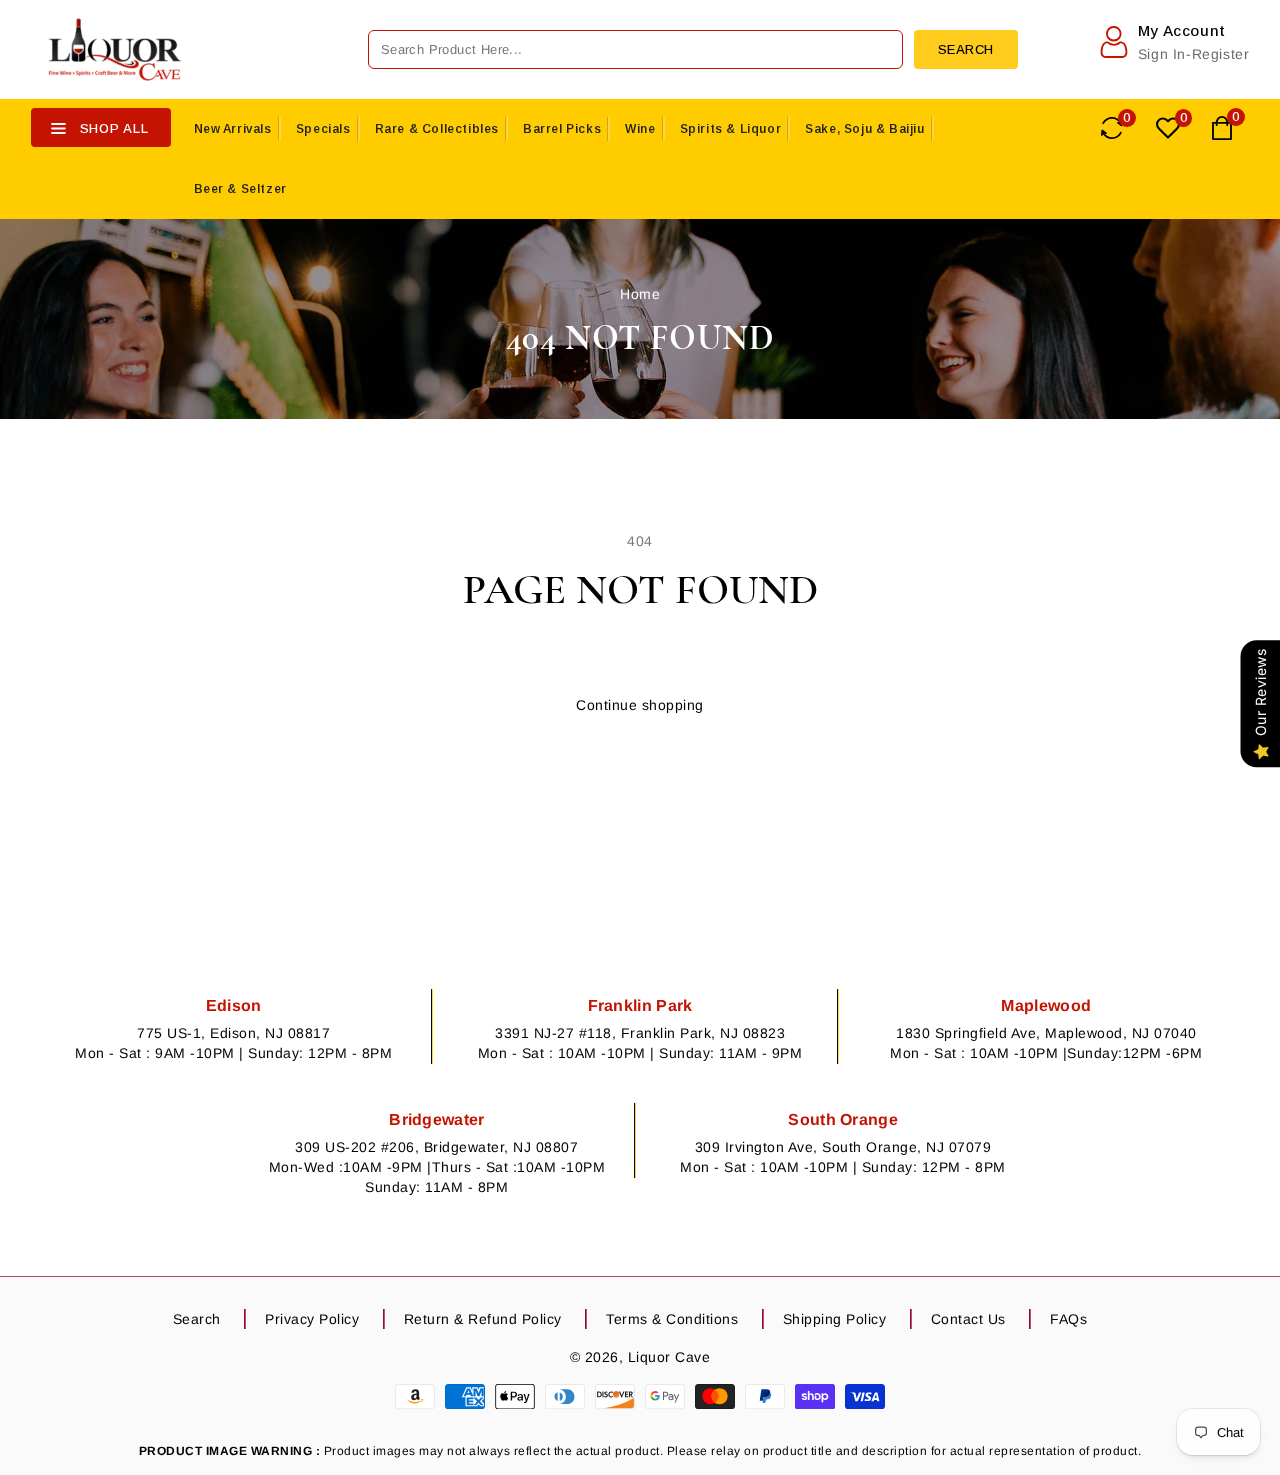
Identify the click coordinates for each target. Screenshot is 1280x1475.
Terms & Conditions (672, 1319)
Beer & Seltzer (240, 189)
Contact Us (968, 1319)
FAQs (1068, 1319)
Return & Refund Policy (483, 1319)
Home (640, 294)
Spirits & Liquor (731, 129)
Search (197, 1319)
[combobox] (635, 49)
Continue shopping (640, 705)
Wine (640, 129)
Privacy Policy (312, 1319)
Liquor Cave (669, 1357)
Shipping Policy (835, 1319)
